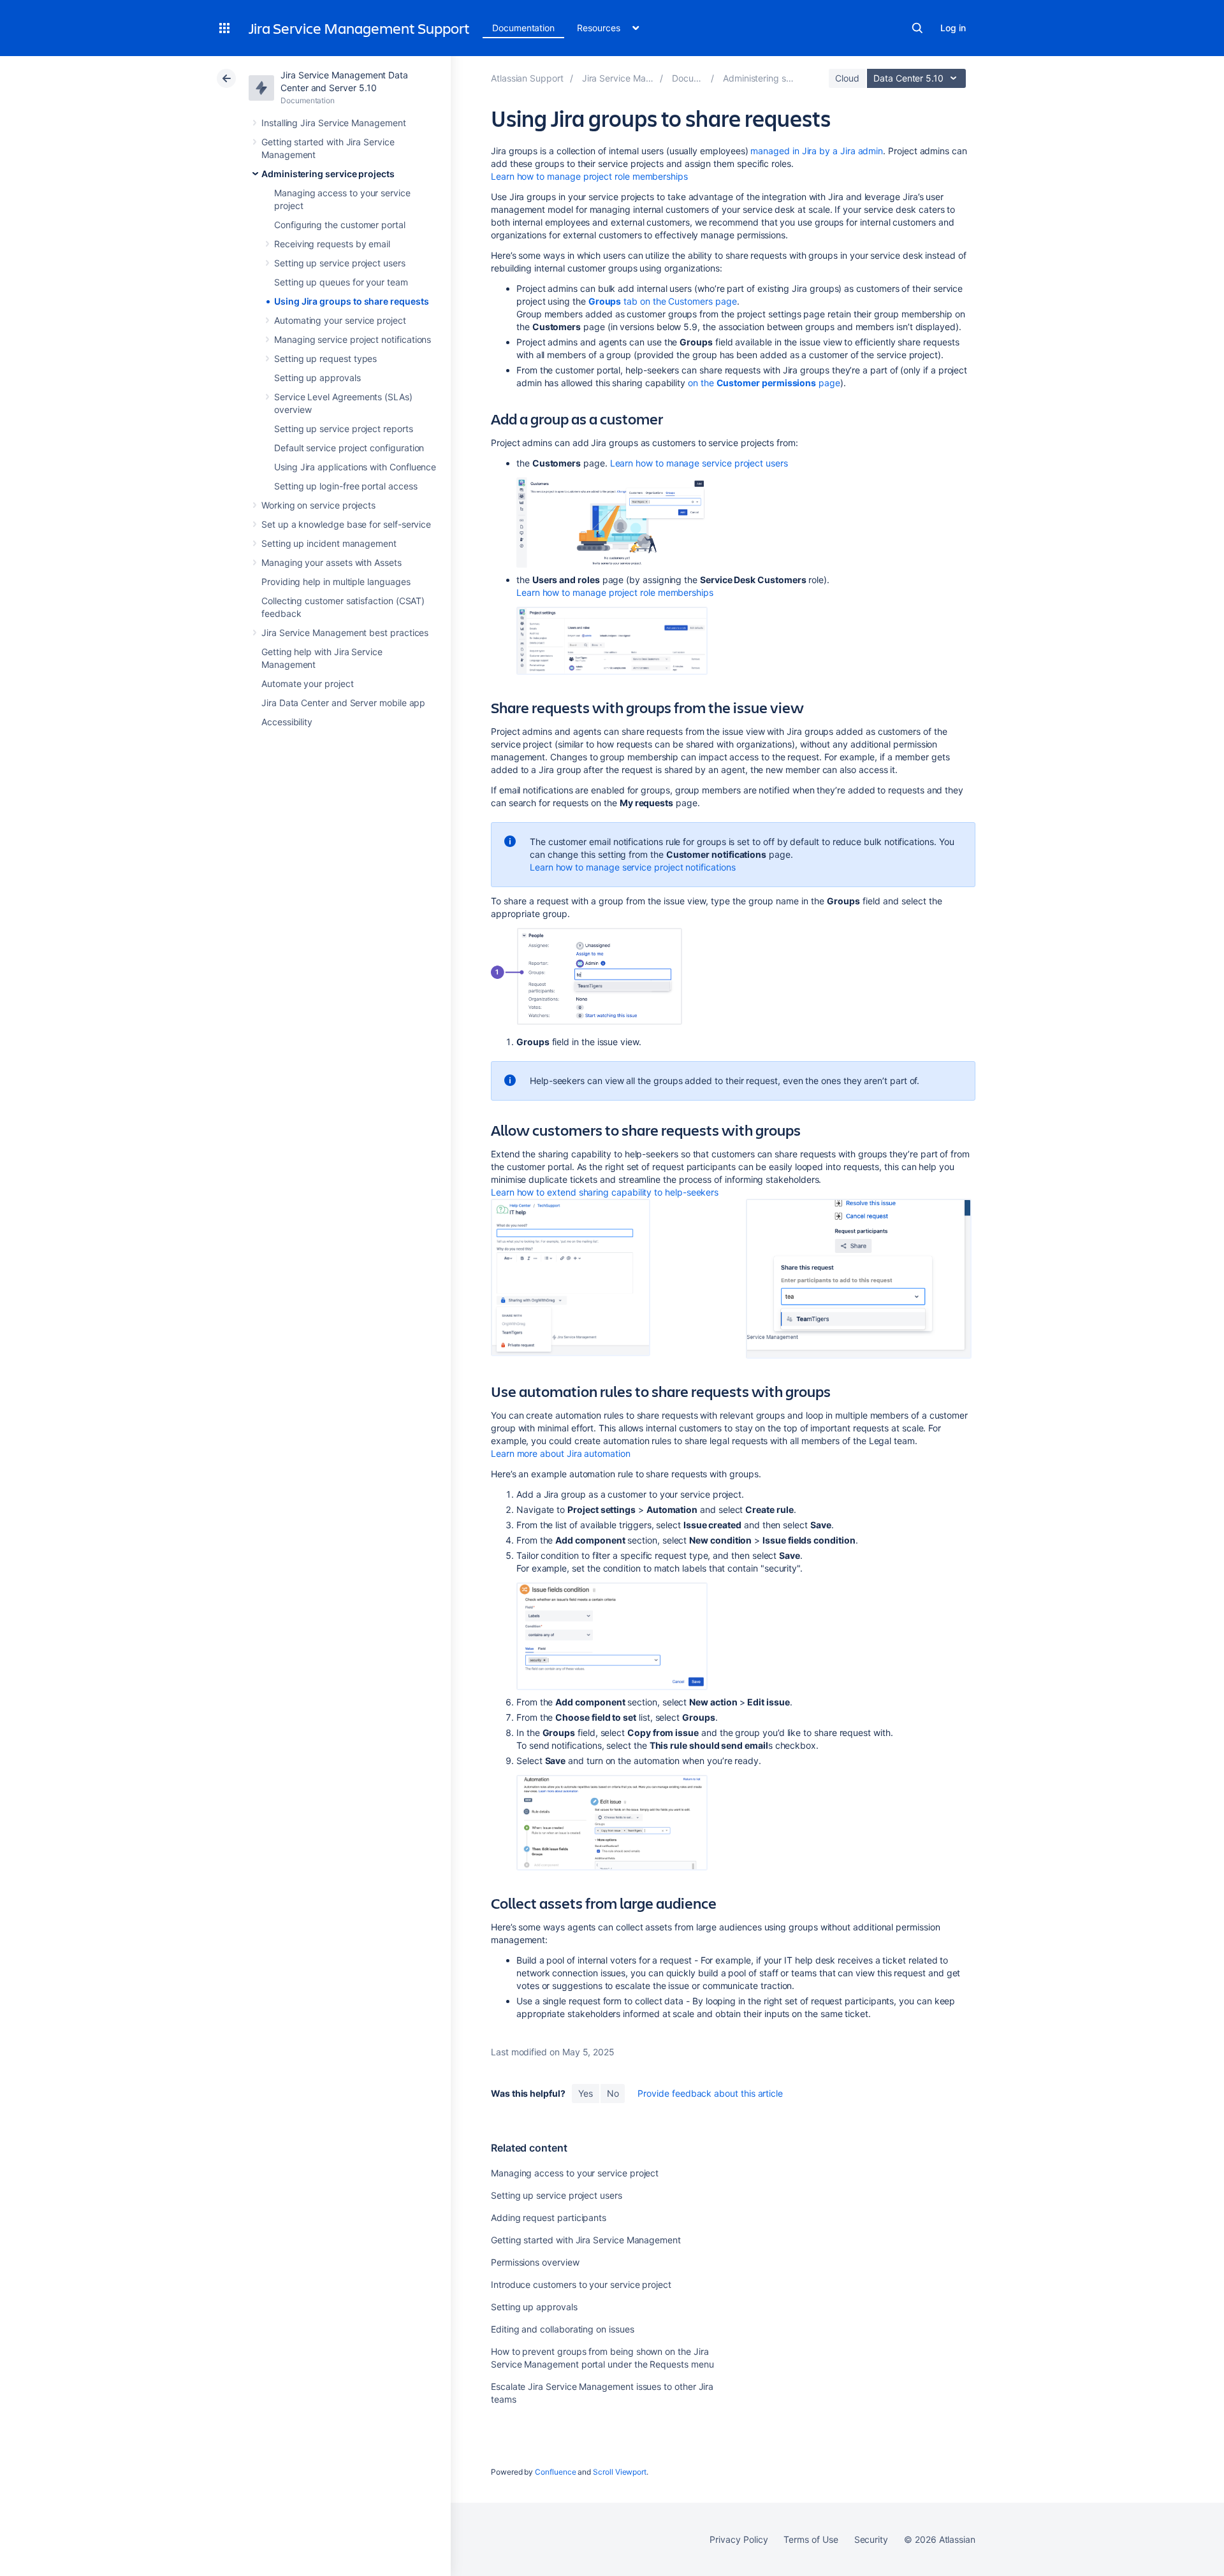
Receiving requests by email (332, 244)
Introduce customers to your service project (581, 2284)
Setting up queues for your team (341, 282)
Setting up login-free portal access (346, 486)
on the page (764, 383)
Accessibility (287, 722)
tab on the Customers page (663, 301)
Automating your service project (340, 320)
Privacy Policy (739, 2539)
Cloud (847, 78)
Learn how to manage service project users (699, 463)
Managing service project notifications (353, 339)
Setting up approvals (317, 378)
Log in (953, 28)
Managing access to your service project (575, 2173)
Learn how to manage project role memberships (589, 176)
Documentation (523, 28)
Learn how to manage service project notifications (633, 867)
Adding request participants (549, 2218)
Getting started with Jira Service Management (586, 2240)
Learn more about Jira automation (561, 1453)
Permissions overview (535, 2262)
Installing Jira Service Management (334, 123)
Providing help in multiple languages (336, 582)
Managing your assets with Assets (331, 562)
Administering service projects (328, 174)
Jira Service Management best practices (345, 633)
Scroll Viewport (620, 2472)
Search (917, 28)
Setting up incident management (329, 543)
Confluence (555, 2472)
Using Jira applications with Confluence (355, 467)
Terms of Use (811, 2539)
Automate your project (308, 684)
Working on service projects (318, 505)
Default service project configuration (349, 448)
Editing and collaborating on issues (563, 2329)
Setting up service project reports (344, 429)
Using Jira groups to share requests (352, 301)
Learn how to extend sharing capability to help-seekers (605, 1192)
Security (871, 2539)
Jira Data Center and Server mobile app (343, 703)
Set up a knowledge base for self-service (346, 524)
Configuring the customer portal (340, 225)
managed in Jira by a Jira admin (817, 151)
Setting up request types (325, 358)
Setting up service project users (340, 263)
